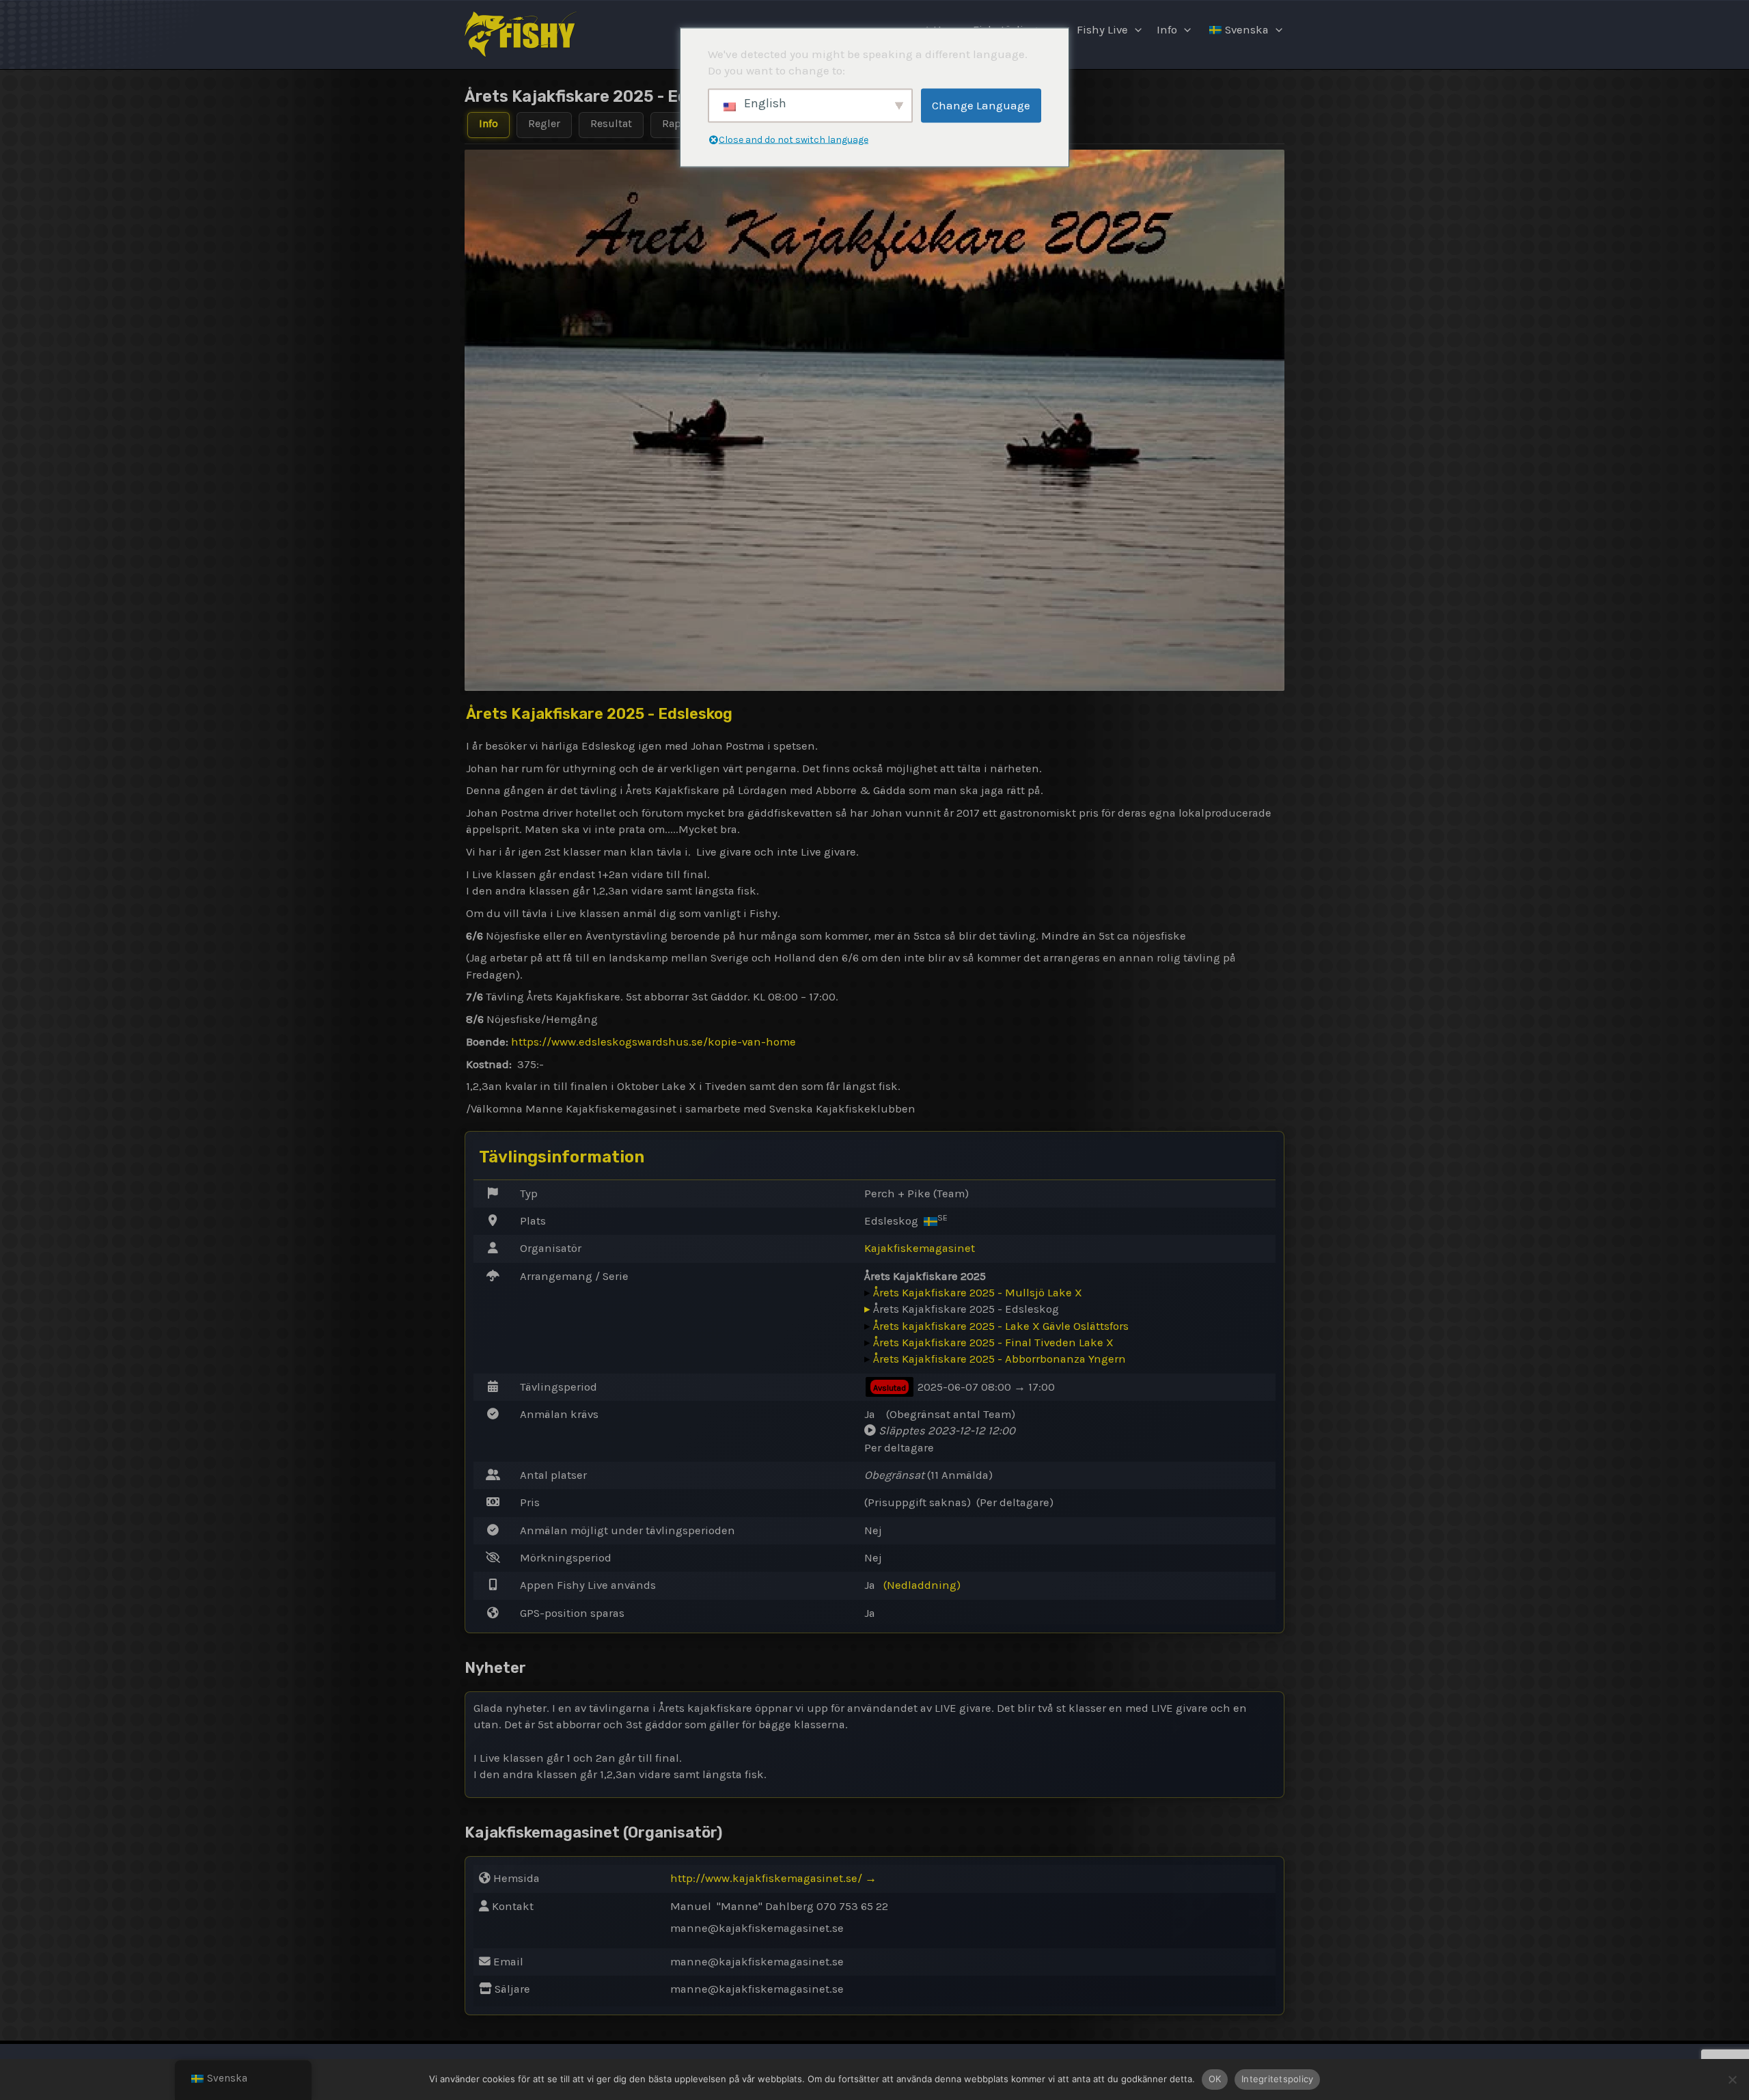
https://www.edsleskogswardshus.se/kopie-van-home (653, 1042)
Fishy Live (1102, 30)
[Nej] (1732, 2079)
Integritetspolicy (1277, 2079)
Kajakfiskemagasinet (920, 1248)
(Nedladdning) (922, 1585)
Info (1167, 30)
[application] (1135, 30)
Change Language (981, 105)
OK (1215, 2079)
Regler (544, 123)
